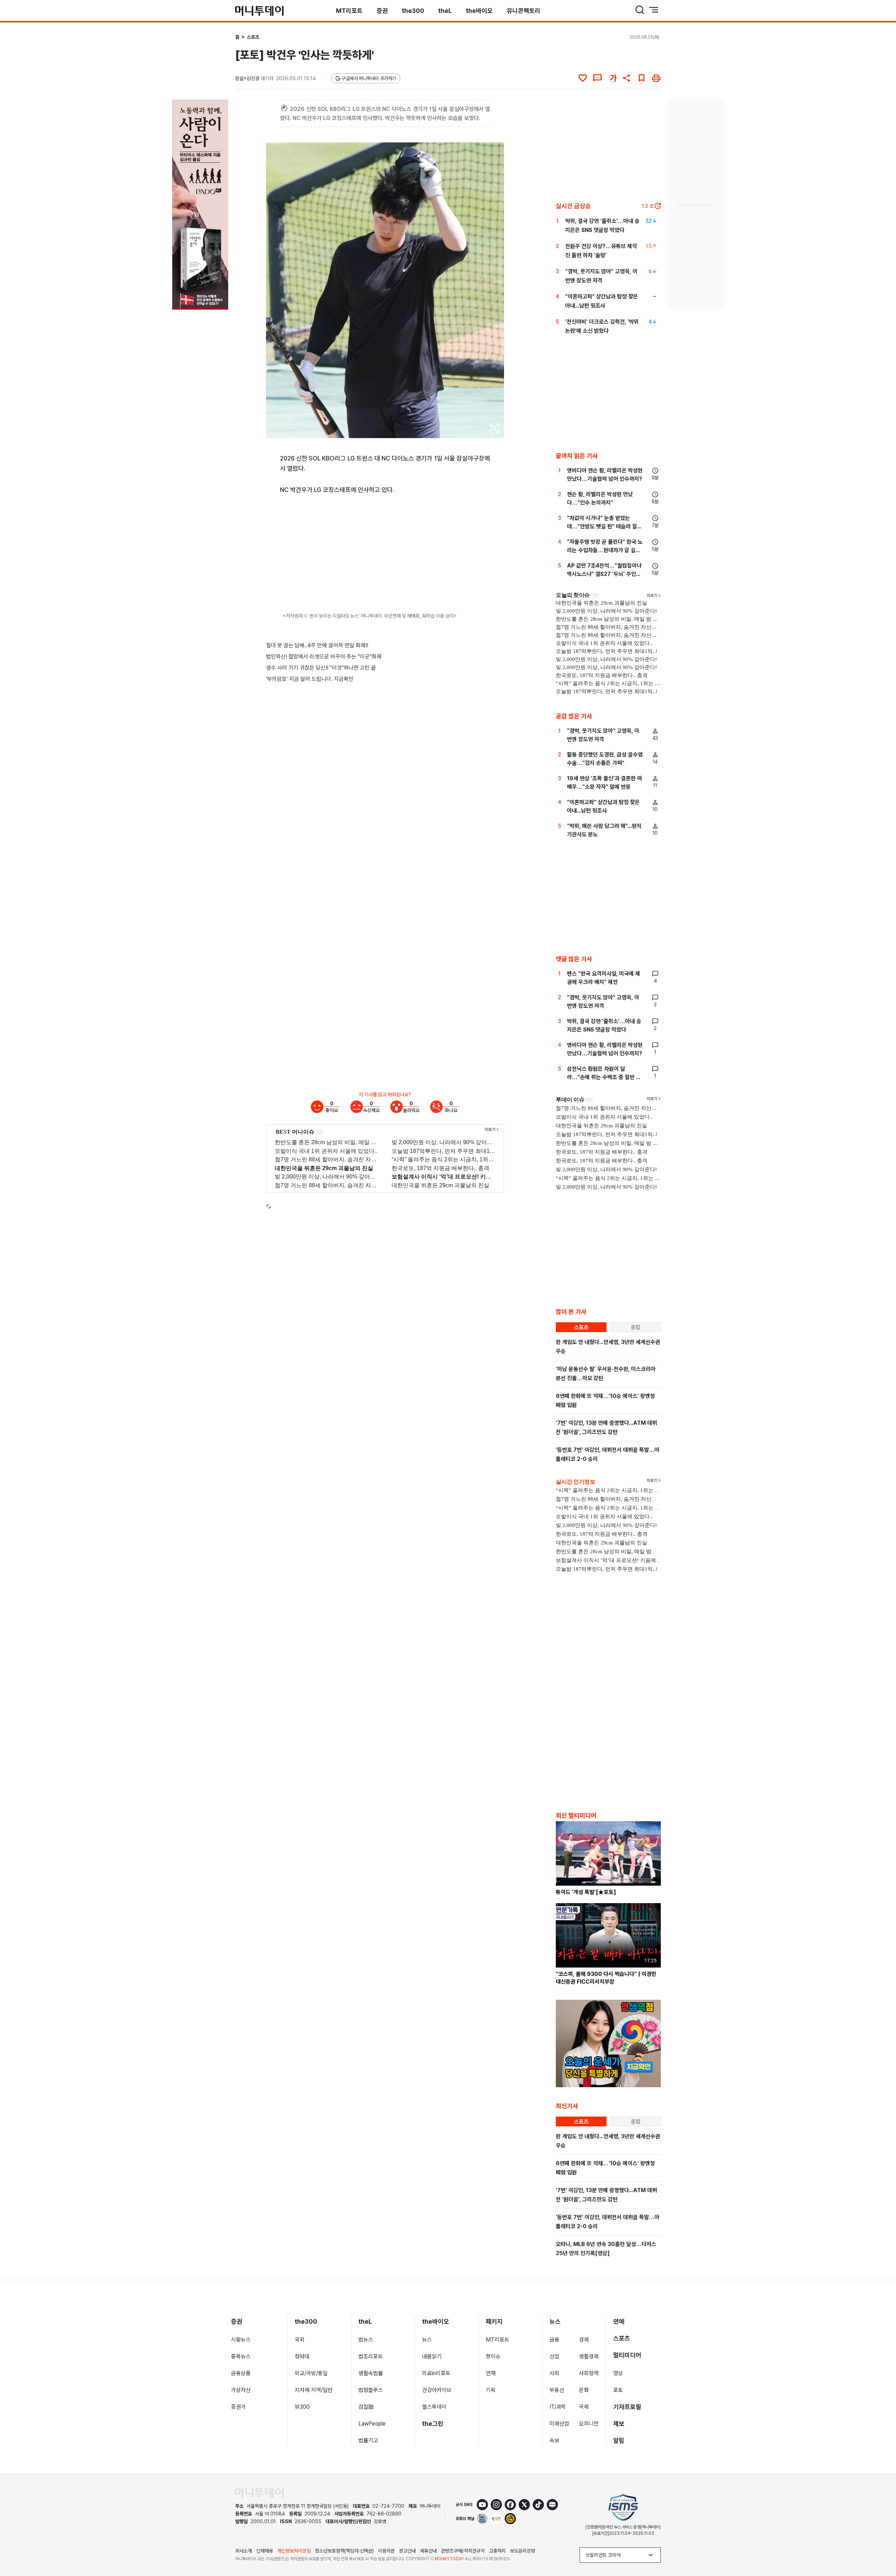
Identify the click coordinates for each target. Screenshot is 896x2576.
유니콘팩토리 (524, 11)
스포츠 (253, 37)
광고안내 (407, 2551)
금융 (554, 2340)
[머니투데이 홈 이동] (259, 2493)
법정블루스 (371, 2390)
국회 (300, 2340)
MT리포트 (349, 11)
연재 (491, 2373)
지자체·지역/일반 (314, 2390)
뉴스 (427, 2340)
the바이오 (479, 11)
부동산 (557, 2390)
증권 (382, 11)
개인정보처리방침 (294, 2551)
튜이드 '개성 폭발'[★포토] (586, 1892)
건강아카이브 (437, 2390)
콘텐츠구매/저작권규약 (463, 2551)
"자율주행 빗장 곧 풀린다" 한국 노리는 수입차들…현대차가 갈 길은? (605, 550)
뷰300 (302, 2407)
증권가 (238, 2407)
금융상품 (241, 2373)
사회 (554, 2373)
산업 (554, 2356)
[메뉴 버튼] (654, 10)
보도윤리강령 (523, 2551)
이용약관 (386, 2551)
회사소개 (244, 2551)
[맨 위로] (881, 2547)
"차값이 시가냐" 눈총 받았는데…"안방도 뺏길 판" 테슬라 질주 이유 (604, 526)
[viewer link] (494, 428)
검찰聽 (366, 2407)
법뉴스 (366, 2340)
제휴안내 (428, 2551)
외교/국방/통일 (311, 2373)
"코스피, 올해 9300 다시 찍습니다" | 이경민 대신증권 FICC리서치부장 (606, 1978)
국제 (584, 2407)
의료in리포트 (436, 2373)
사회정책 (589, 2373)
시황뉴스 (241, 2340)
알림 (619, 2440)
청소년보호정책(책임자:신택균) (344, 2551)
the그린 (433, 2424)
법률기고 (368, 2440)
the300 (413, 11)
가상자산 (241, 2390)
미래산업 (559, 2424)
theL (445, 11)
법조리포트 (371, 2356)
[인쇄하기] (656, 78)
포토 (618, 2390)
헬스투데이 (434, 2407)
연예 (619, 2321)
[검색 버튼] (640, 10)
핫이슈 (493, 2356)
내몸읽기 (432, 2356)
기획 (491, 2390)
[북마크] (642, 78)
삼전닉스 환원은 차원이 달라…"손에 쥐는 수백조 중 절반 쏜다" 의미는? (604, 1077)
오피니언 (589, 2424)
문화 (584, 2390)
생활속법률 (371, 2373)
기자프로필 (627, 2407)
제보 (619, 2424)
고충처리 (497, 2551)
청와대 (302, 2356)
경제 (584, 2340)
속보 (554, 2440)
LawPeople (372, 2424)
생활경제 (589, 2356)
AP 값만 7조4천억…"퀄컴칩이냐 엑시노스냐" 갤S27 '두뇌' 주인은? (604, 574)
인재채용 (265, 2551)
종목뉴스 (241, 2356)
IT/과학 (558, 2407)
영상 (618, 2373)
